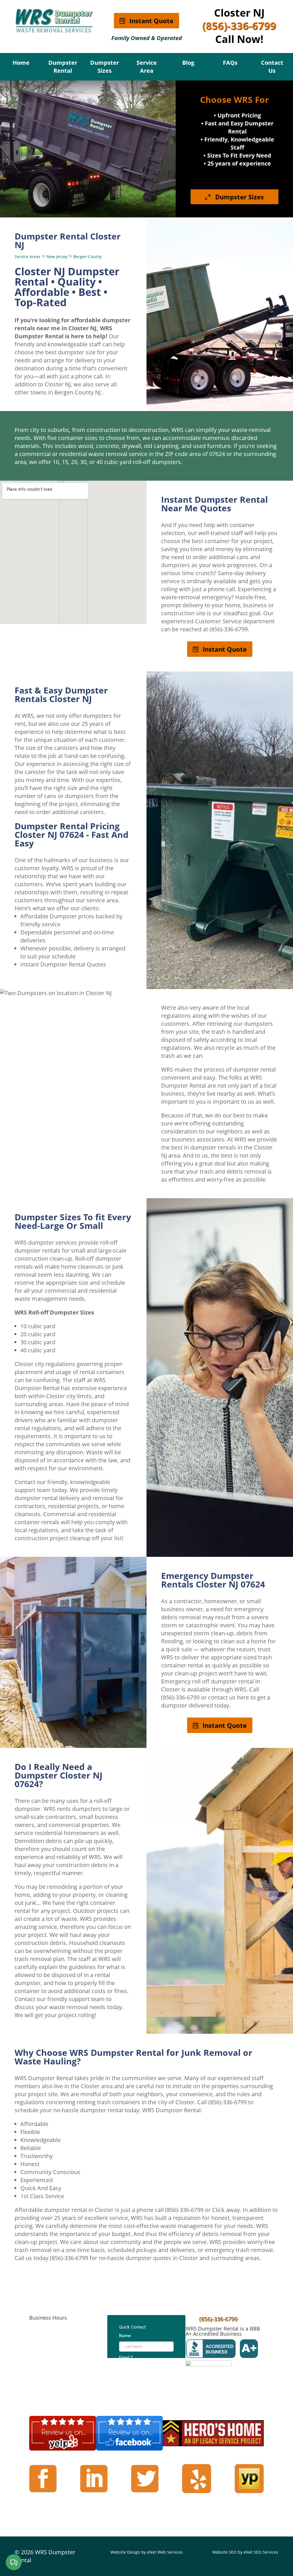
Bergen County (87, 257)
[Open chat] (14, 2562)
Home (21, 63)
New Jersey (58, 257)
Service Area (147, 67)
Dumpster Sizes (105, 67)
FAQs (230, 63)
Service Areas (27, 257)
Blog (188, 63)
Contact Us (272, 67)
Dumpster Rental (63, 67)
